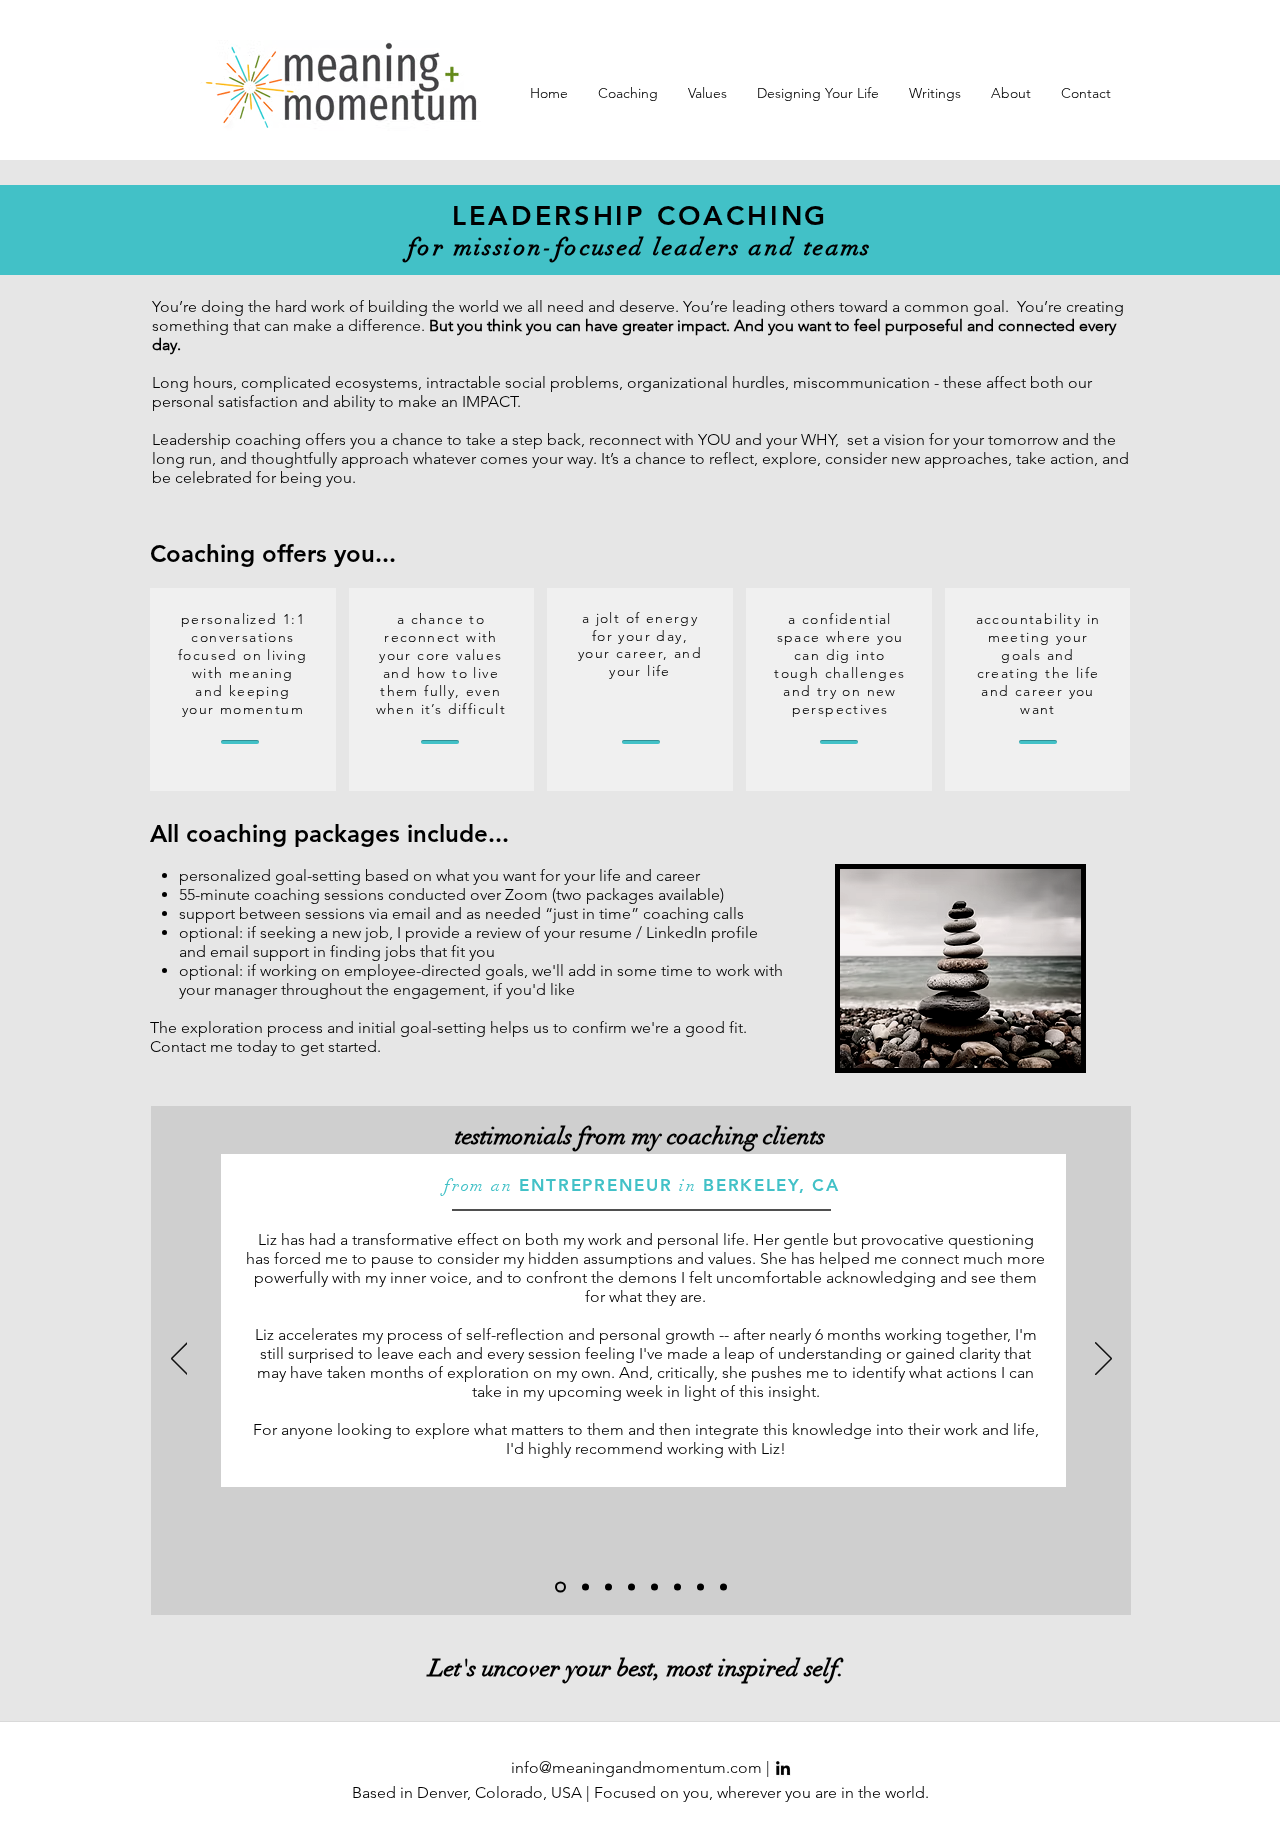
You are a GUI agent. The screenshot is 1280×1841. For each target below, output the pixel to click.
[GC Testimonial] (608, 1587)
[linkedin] (783, 1768)
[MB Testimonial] (585, 1587)
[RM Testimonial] (677, 1587)
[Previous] (179, 1360)
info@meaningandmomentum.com (636, 1767)
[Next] (1103, 1360)
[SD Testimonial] (723, 1587)
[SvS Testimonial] (654, 1587)
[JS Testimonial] (560, 1587)
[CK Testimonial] (631, 1587)
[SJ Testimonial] (700, 1587)
